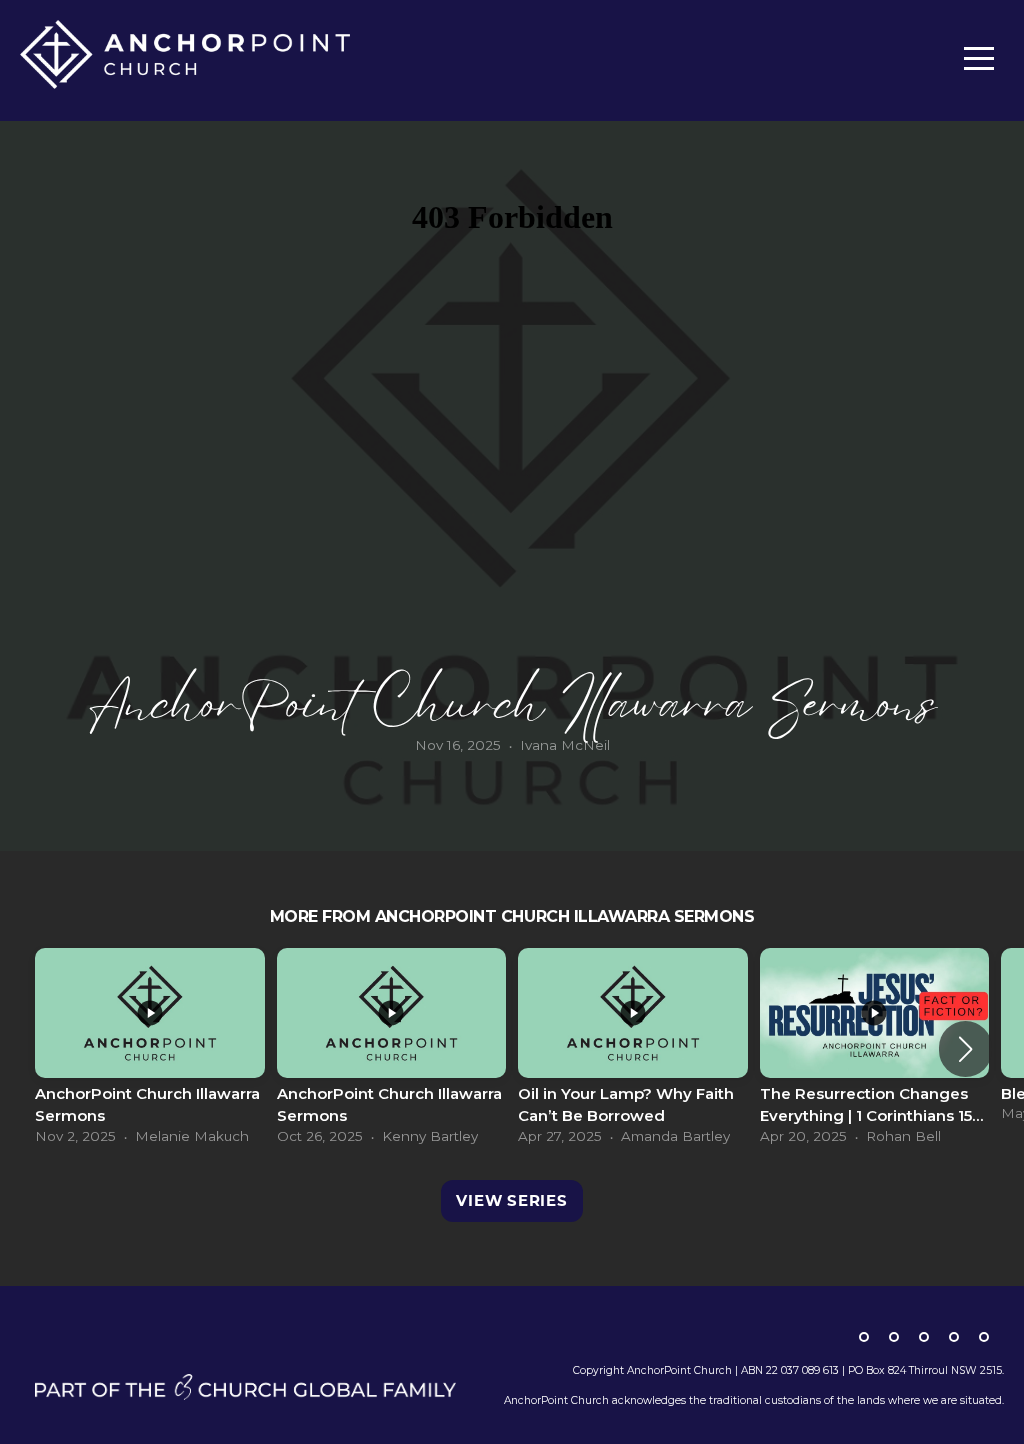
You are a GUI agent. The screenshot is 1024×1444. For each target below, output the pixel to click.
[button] (965, 1049)
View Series (511, 1200)
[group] (150, 1048)
